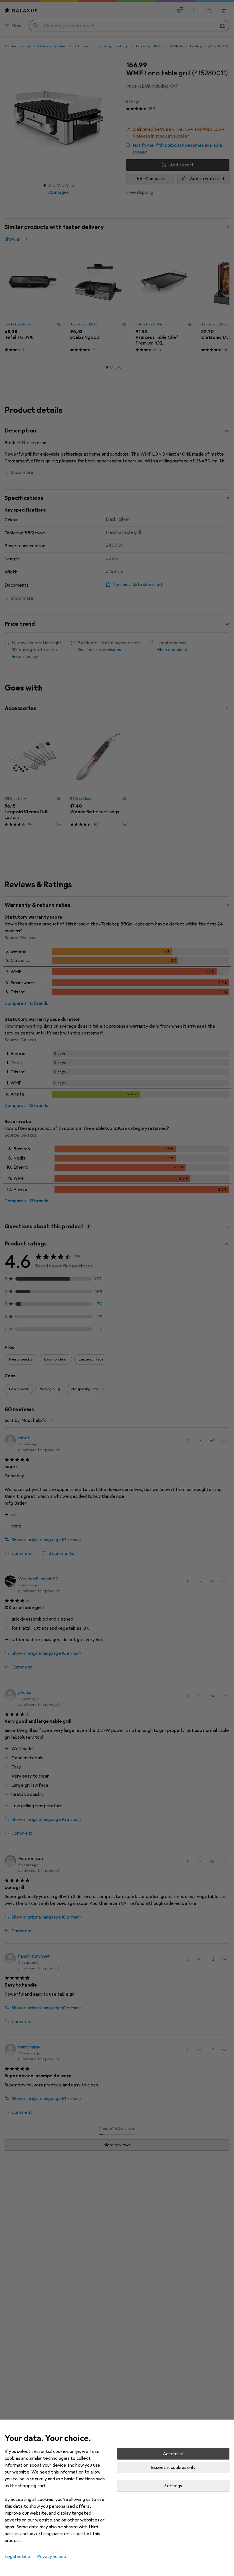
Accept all (173, 2454)
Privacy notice (52, 2557)
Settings (173, 2486)
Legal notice (17, 2557)
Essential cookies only (173, 2468)
